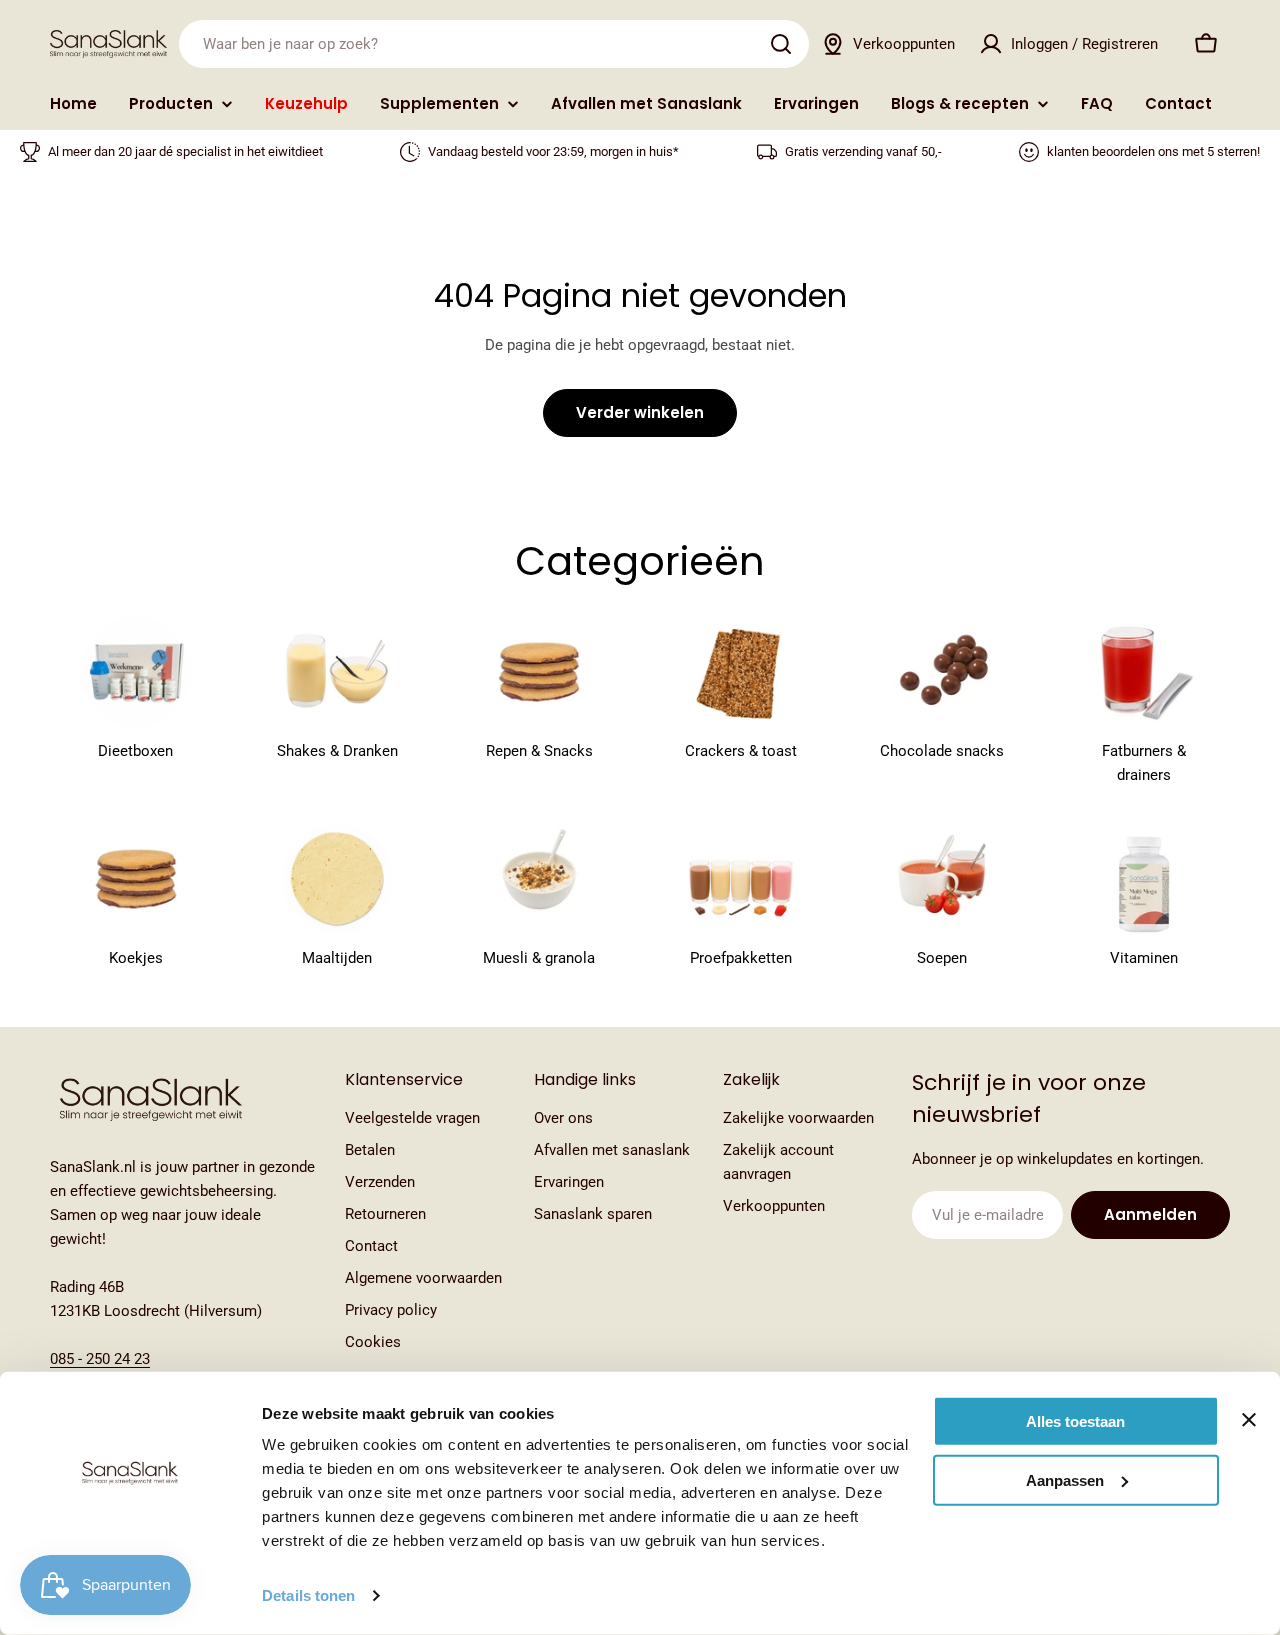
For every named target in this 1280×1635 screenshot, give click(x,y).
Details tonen (308, 1595)
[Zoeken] (781, 44)
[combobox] (494, 44)
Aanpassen (1065, 1479)
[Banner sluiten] (1249, 1420)
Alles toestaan (1075, 1421)
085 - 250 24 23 (100, 1359)
